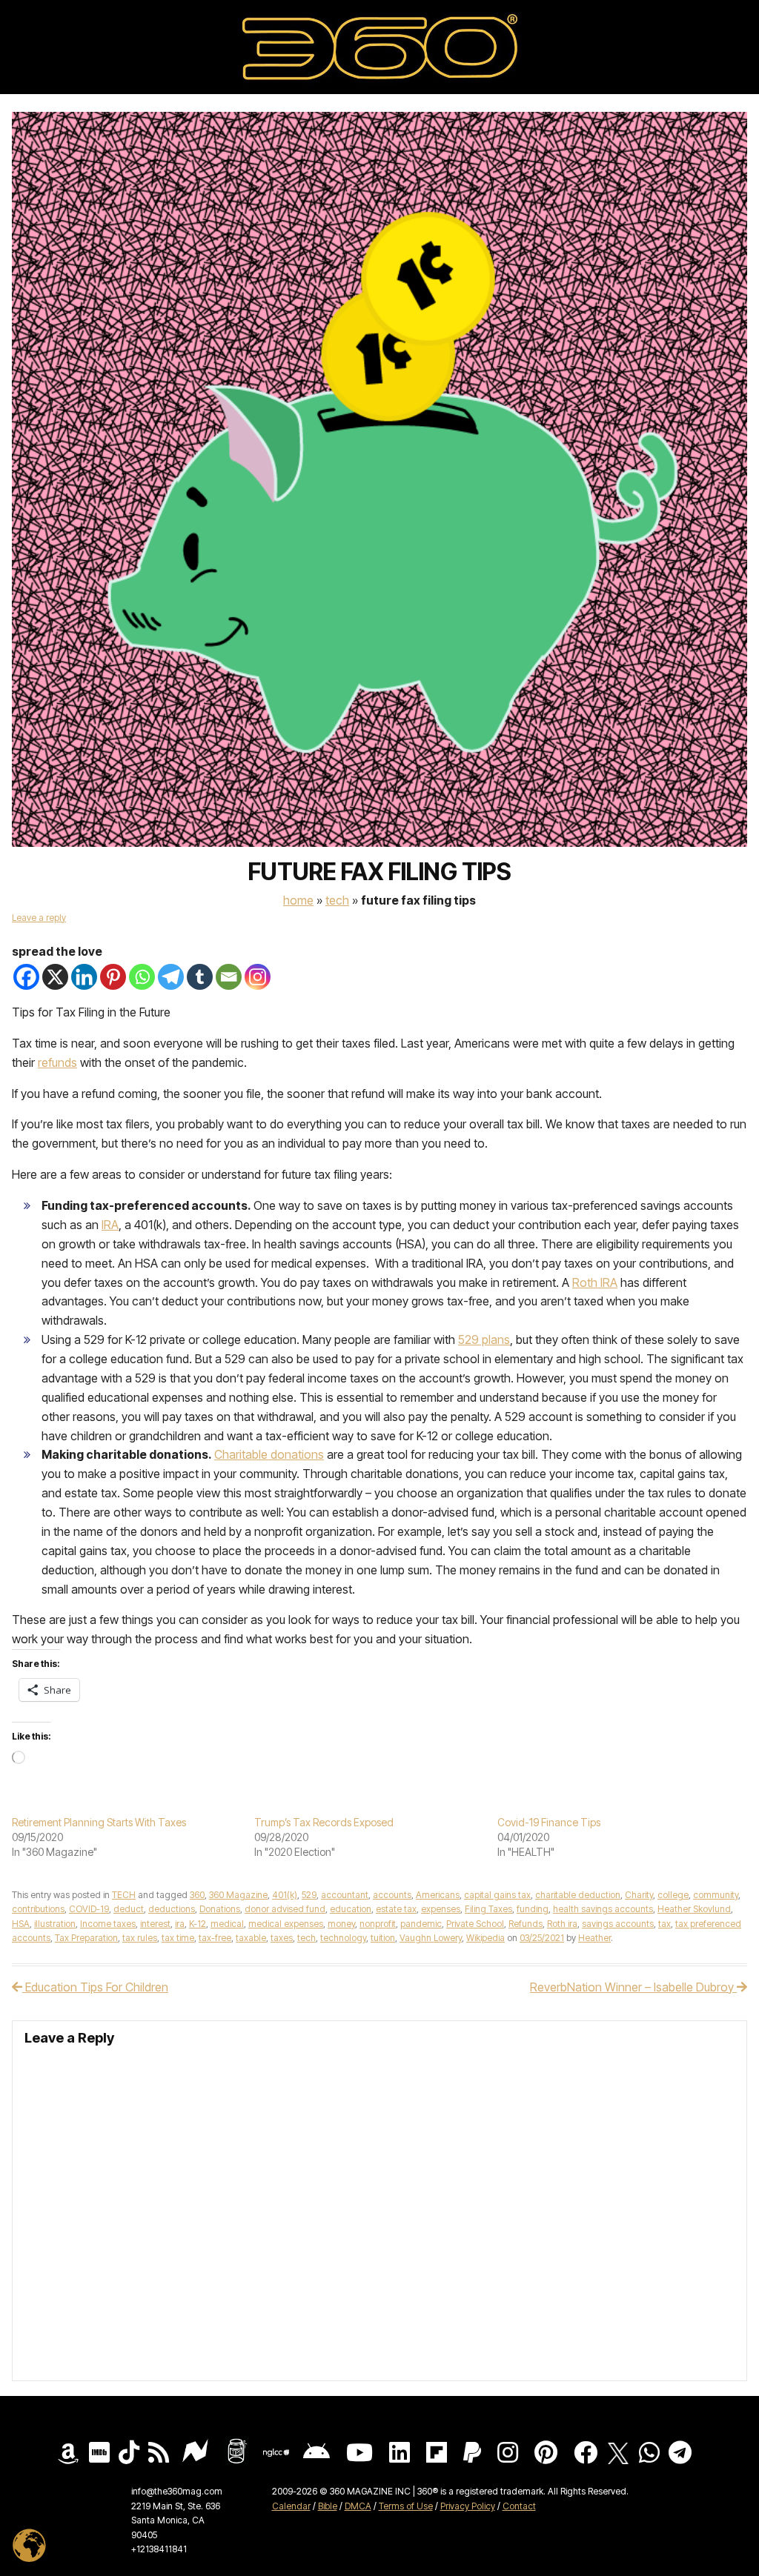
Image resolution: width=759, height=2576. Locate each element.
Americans (438, 1895)
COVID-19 (89, 1909)
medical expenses (286, 1924)
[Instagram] (258, 977)
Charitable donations (269, 1454)
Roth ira (562, 1924)
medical (227, 1924)
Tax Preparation (86, 1938)
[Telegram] (171, 977)
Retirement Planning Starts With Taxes (99, 1822)
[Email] (229, 977)
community (716, 1895)
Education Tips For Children (95, 1987)
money (341, 1924)
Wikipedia (485, 1938)
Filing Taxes (488, 1909)
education (351, 1909)
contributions (38, 1909)
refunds (57, 1062)
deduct (129, 1909)
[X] (55, 977)
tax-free (215, 1938)
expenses (441, 1909)
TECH (337, 900)
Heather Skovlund (694, 1909)
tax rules (140, 1938)
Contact (519, 2506)
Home (298, 900)
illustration (55, 1924)
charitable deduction (578, 1895)
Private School (475, 1924)
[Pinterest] (113, 977)
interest (155, 1924)
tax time (178, 1938)
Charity (639, 1895)
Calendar (291, 2506)
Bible (328, 2506)
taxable (251, 1938)
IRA (110, 1225)
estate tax (396, 1909)
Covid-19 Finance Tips (549, 1822)
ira (180, 1924)
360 (197, 1895)
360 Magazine (238, 1895)
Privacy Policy (468, 2506)
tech (306, 1938)
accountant (345, 1895)
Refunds (526, 1924)
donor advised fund (285, 1909)
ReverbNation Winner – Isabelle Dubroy (633, 1987)
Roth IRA (595, 1282)
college (673, 1895)
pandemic (421, 1924)
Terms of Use (406, 2506)
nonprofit (378, 1924)
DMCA (358, 2506)
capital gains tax (497, 1895)
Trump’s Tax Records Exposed (324, 1822)
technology (343, 1938)
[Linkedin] (84, 977)
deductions (172, 1909)
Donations (220, 1909)
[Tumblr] (200, 977)
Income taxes (108, 1924)
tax (664, 1924)
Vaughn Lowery (431, 1938)
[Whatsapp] (142, 977)
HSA (21, 1924)
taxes (282, 1938)
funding (533, 1909)
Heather (594, 1938)
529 (309, 1895)
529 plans (484, 1339)
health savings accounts (603, 1909)
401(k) (285, 1895)
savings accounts (618, 1924)
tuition (383, 1938)
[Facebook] (26, 977)
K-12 (198, 1924)
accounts (392, 1895)
